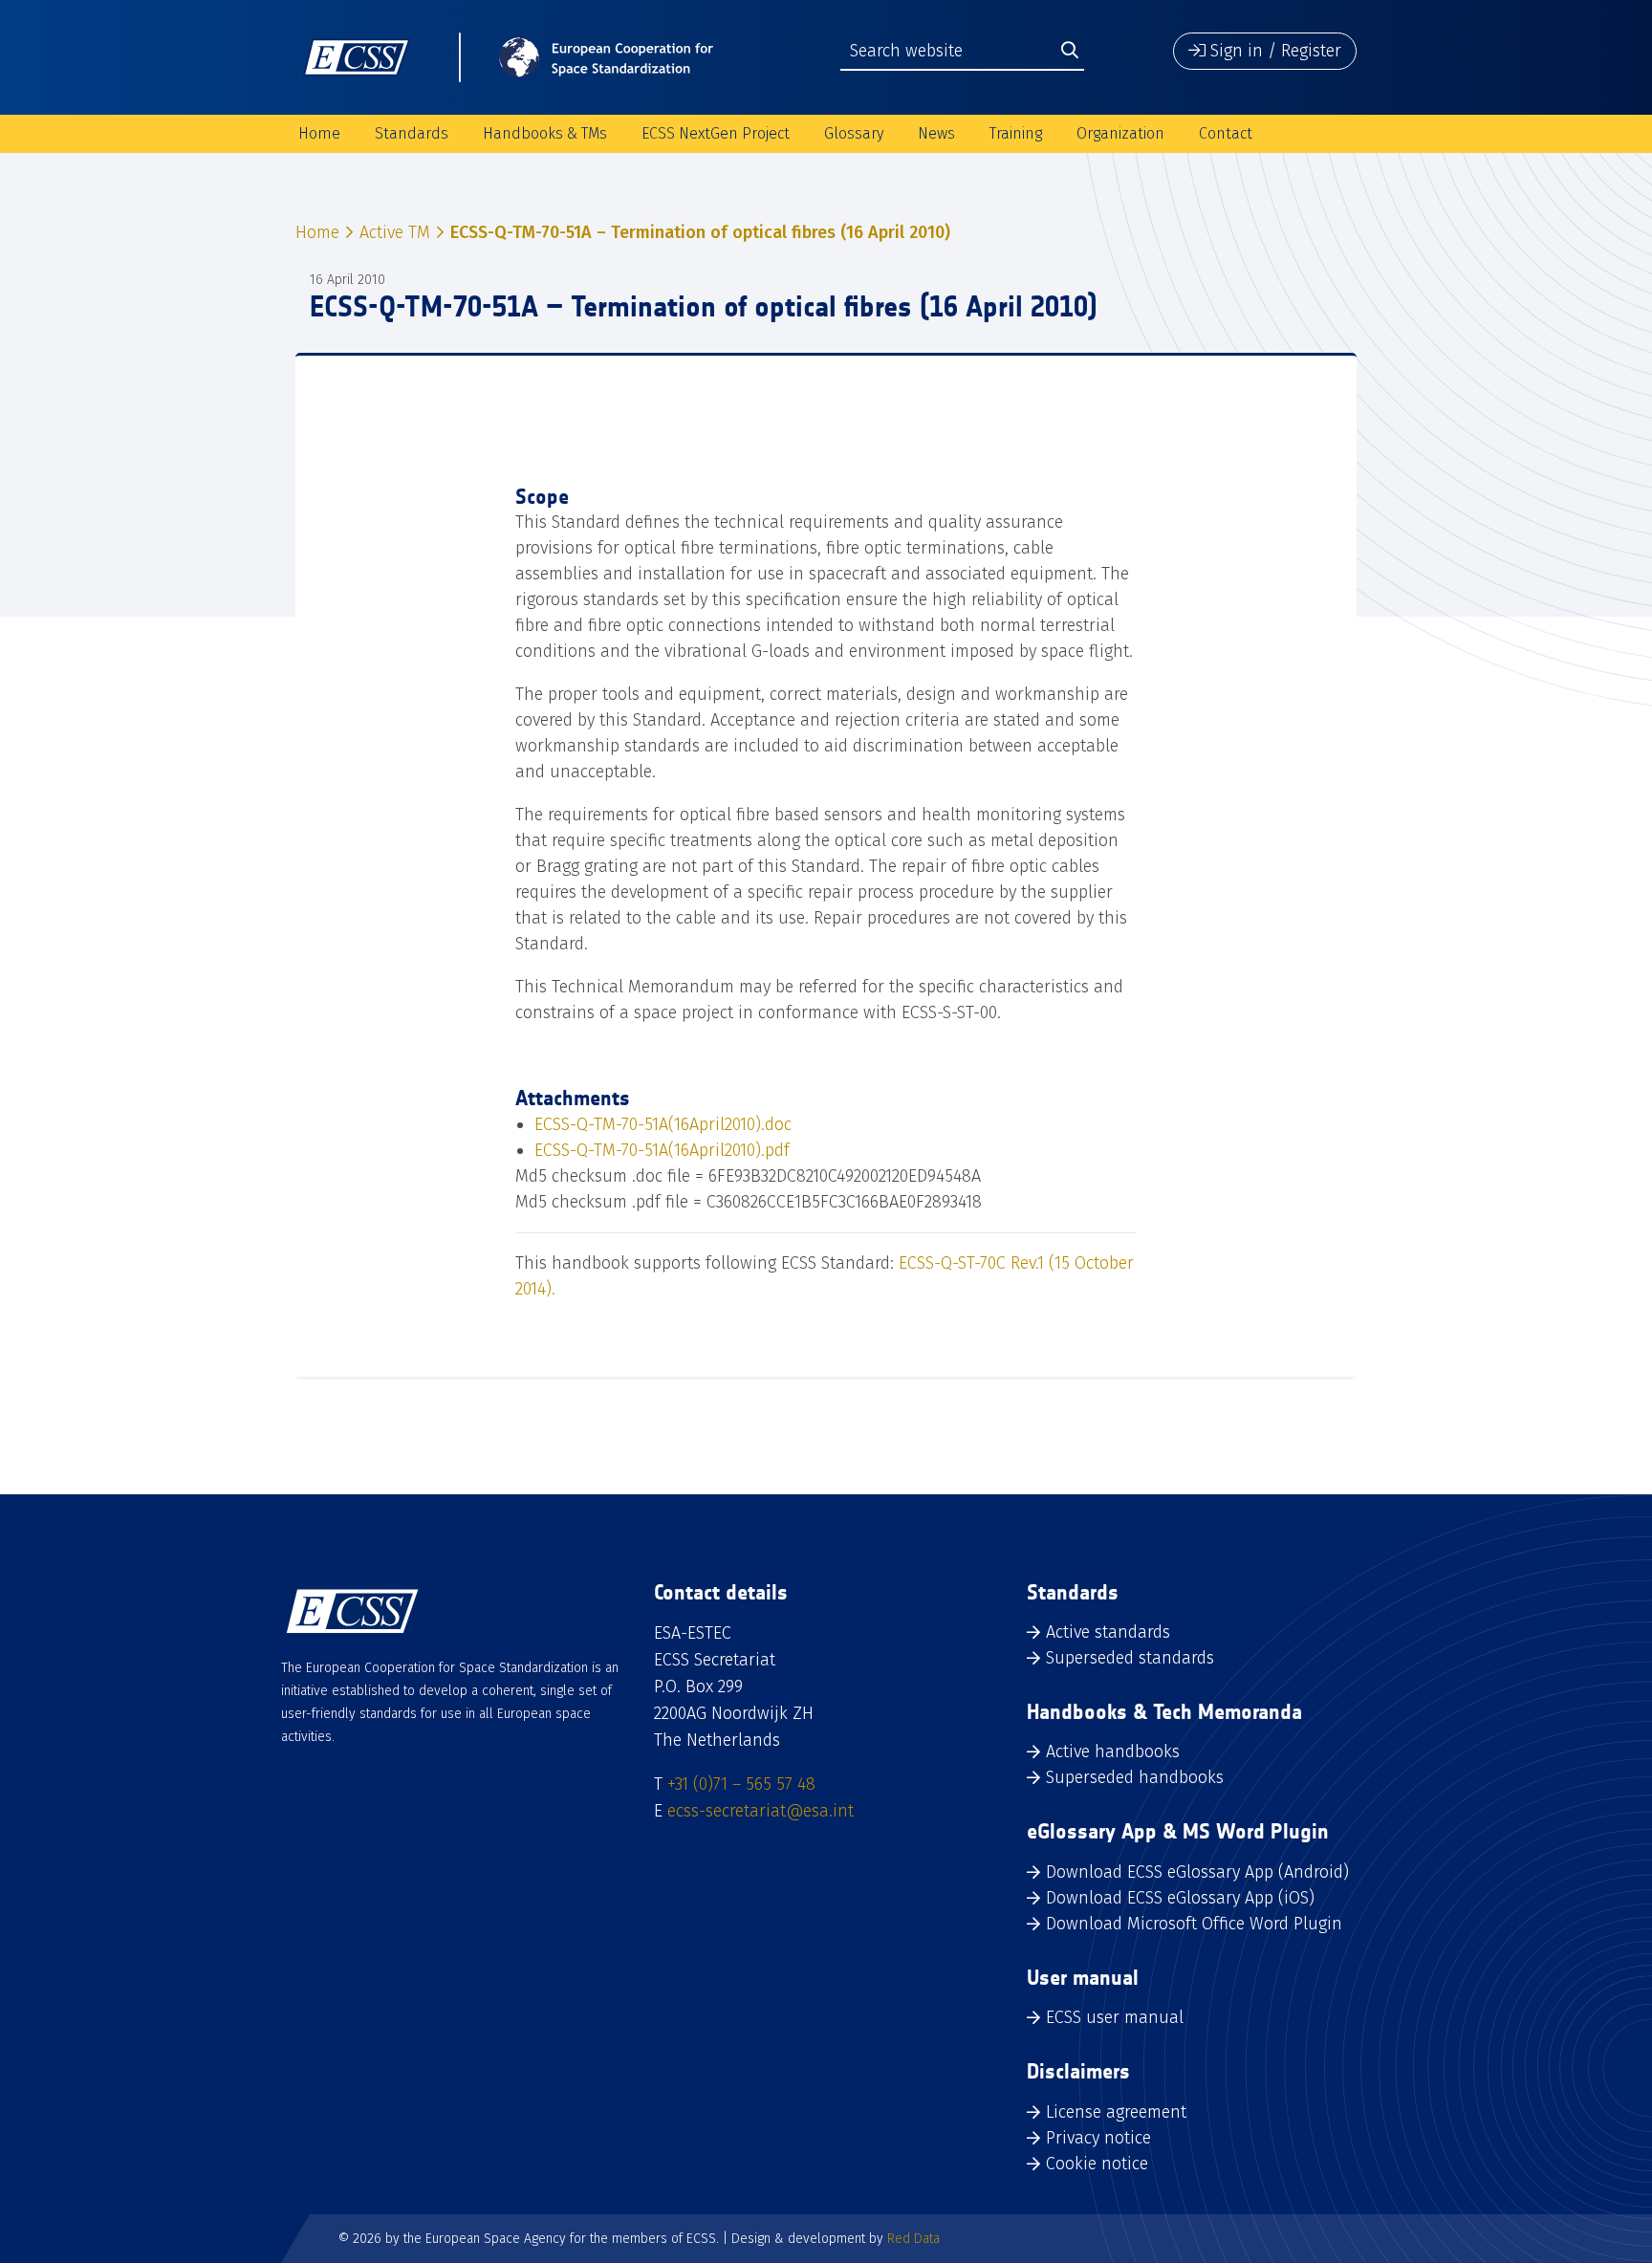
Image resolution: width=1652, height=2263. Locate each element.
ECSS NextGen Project (716, 133)
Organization (1120, 133)
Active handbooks (1113, 1752)
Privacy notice (1098, 2138)
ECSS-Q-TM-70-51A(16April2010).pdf (662, 1150)
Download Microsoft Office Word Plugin (1194, 1924)
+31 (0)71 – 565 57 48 (741, 1784)
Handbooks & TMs (545, 133)
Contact (1226, 133)
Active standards (1108, 1632)
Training (1016, 133)
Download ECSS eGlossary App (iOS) (1180, 1898)
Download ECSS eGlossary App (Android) (1197, 1872)
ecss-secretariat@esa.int (761, 1811)
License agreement (1116, 2112)
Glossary (854, 133)
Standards (412, 133)
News (936, 133)
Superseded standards (1130, 1658)
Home (319, 133)
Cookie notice (1097, 2164)
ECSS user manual (1115, 2017)
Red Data (913, 2239)
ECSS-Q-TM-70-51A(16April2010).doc (663, 1124)
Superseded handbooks (1135, 1777)
